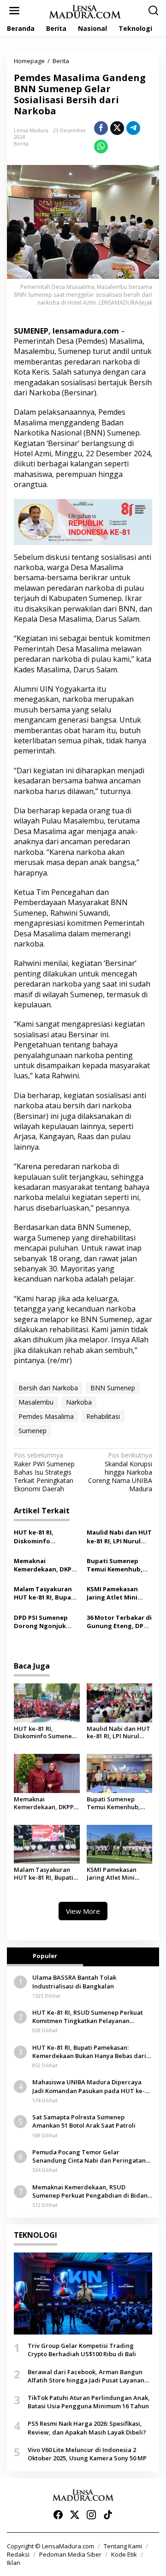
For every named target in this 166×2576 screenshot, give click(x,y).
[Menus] (14, 11)
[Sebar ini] (101, 128)
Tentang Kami (123, 2546)
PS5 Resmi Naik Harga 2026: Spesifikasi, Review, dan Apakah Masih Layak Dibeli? (87, 2428)
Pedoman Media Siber (70, 2554)
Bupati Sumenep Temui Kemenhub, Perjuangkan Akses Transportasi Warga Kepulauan (118, 1565)
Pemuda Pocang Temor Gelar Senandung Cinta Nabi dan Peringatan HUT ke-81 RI (89, 2156)
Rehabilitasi (103, 1416)
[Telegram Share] (133, 128)
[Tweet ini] (117, 128)
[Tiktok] (108, 2515)
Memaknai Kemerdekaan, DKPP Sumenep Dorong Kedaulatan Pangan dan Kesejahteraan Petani (44, 1565)
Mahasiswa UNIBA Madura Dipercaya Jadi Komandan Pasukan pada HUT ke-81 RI (92, 2086)
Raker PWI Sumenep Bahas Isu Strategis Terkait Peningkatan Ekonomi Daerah (44, 1472)
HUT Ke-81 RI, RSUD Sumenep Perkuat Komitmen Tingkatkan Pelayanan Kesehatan (88, 2017)
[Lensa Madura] (85, 11)
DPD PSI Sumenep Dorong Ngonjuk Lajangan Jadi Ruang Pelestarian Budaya (45, 1622)
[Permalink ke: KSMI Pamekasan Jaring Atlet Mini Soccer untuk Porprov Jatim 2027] (120, 1844)
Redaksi (18, 2554)
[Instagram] (91, 2515)
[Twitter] (75, 2515)
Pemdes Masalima (46, 1416)
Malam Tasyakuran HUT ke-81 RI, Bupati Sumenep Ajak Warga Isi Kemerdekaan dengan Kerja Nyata (47, 1593)
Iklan (14, 2563)
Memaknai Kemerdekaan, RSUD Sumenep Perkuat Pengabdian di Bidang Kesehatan (92, 2191)
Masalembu (36, 1402)
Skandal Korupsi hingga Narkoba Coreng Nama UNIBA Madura (120, 1472)
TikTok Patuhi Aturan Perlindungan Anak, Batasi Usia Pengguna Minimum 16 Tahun (89, 2402)
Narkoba (79, 1402)
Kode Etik (124, 2554)
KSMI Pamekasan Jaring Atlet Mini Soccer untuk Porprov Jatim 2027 (115, 1593)
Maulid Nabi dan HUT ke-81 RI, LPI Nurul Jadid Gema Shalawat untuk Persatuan (119, 1536)
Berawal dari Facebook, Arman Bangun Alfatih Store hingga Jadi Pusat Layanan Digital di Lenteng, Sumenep (86, 2376)
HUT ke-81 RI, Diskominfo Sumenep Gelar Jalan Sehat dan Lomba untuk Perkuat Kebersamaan (46, 1536)
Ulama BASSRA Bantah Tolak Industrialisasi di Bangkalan (74, 1982)
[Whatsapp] (101, 147)
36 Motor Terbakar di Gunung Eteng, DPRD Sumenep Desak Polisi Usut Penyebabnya (119, 1622)
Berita (21, 144)
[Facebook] (58, 2515)
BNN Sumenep (113, 1388)
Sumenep (33, 1431)
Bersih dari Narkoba (48, 1388)
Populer (45, 1956)
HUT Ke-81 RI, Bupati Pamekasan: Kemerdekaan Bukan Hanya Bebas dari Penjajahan (89, 2052)
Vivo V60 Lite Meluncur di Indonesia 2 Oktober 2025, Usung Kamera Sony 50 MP (87, 2454)
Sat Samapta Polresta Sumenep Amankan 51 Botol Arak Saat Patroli (84, 2121)
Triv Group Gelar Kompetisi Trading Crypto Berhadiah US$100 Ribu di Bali (82, 2350)
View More (83, 1911)
